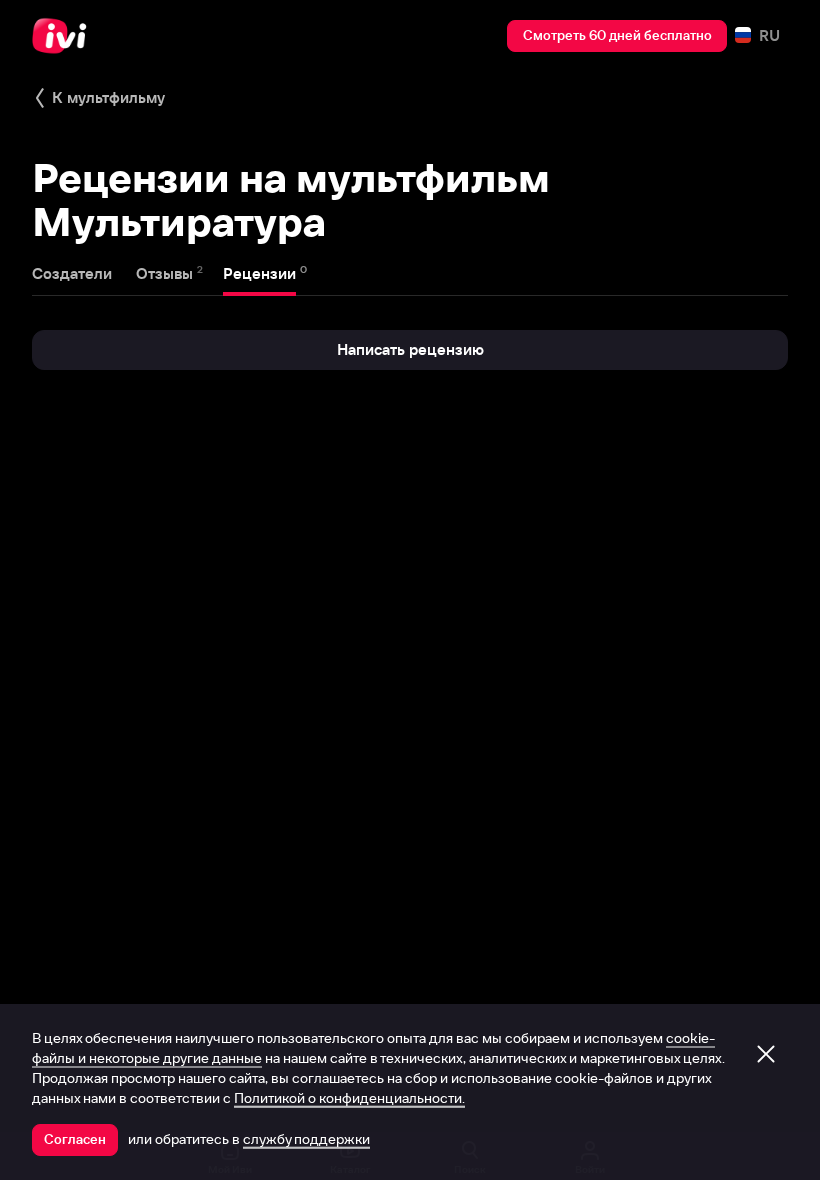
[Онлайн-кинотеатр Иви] (65, 36)
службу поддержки (306, 1139)
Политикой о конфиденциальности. (349, 1098)
